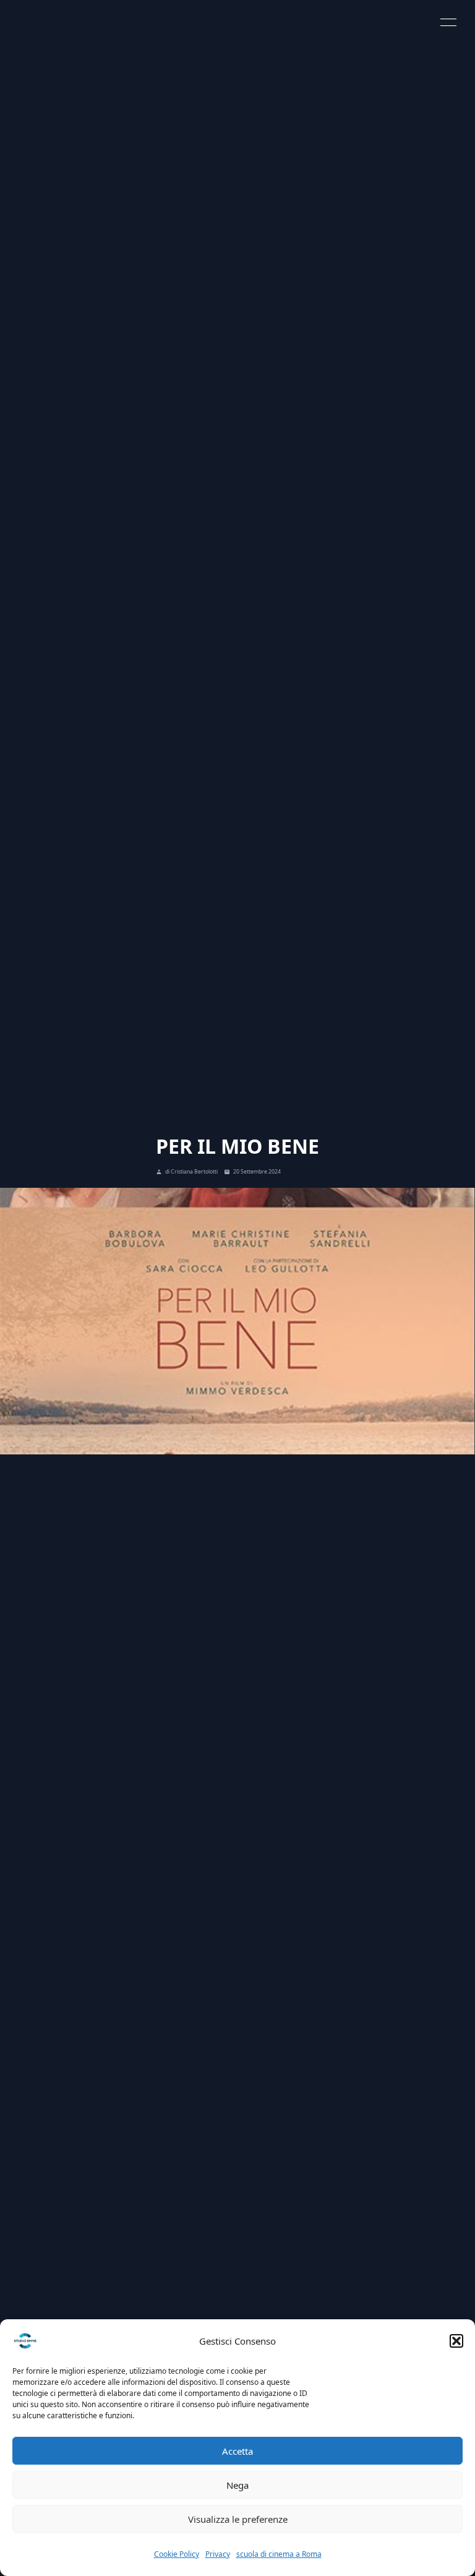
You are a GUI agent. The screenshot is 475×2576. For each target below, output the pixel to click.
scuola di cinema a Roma (279, 2554)
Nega (237, 2485)
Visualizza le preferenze (238, 2519)
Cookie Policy (177, 2554)
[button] (456, 2341)
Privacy (218, 2554)
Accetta (237, 2451)
